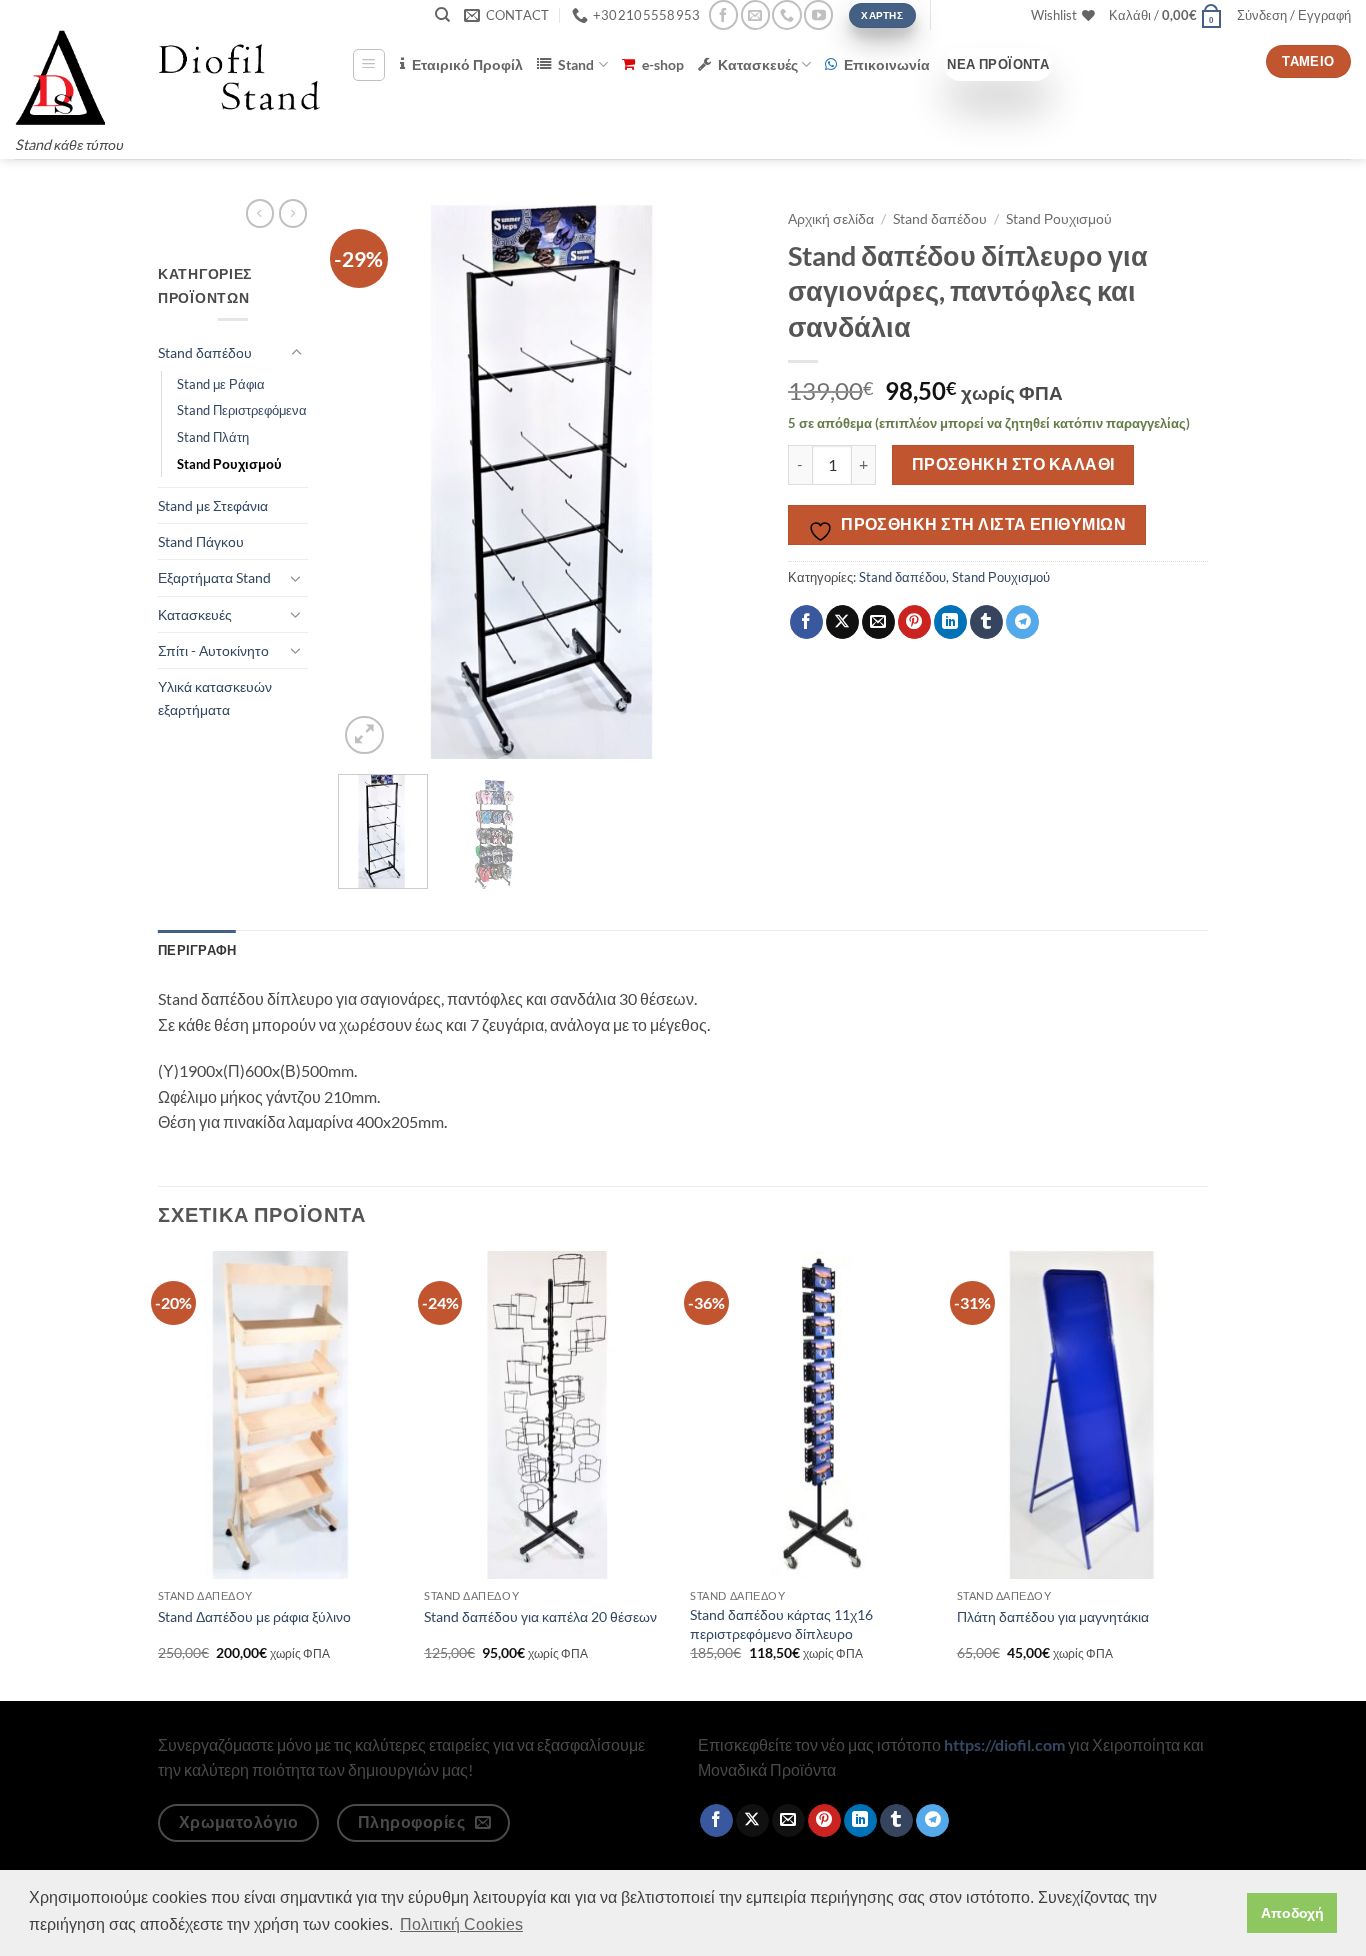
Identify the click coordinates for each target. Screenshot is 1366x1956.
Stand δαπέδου (205, 352)
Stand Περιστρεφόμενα (242, 410)
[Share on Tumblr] (986, 622)
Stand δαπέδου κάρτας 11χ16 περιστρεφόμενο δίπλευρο (781, 1624)
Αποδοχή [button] (1292, 1913)
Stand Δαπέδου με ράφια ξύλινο (254, 1616)
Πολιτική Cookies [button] (461, 1924)
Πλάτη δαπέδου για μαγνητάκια (1053, 1616)
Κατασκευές (758, 64)
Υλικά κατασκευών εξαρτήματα (215, 698)
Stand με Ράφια (221, 384)
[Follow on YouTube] (818, 14)
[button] (1166, 15)
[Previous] (372, 479)
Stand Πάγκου (201, 541)
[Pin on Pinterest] (914, 622)
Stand (576, 64)
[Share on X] (842, 622)
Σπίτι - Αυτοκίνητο (213, 650)
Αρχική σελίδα (831, 219)
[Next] (724, 479)
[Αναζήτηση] (442, 15)
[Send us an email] (755, 14)
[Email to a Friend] (878, 622)
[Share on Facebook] (806, 622)
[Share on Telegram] (1022, 622)
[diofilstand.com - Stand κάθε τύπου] (168, 77)
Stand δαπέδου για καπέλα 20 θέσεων (540, 1616)
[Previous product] (293, 213)
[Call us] (786, 14)
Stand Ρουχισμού (229, 464)
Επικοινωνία (887, 64)
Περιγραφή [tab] (197, 950)
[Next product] (260, 213)
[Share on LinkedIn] (950, 622)
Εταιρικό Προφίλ (467, 64)
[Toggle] (296, 353)
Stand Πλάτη (213, 437)
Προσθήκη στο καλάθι (1013, 464)
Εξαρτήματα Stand (214, 577)
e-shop (663, 64)
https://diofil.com (1004, 1744)
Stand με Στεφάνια (213, 505)
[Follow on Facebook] (723, 14)
